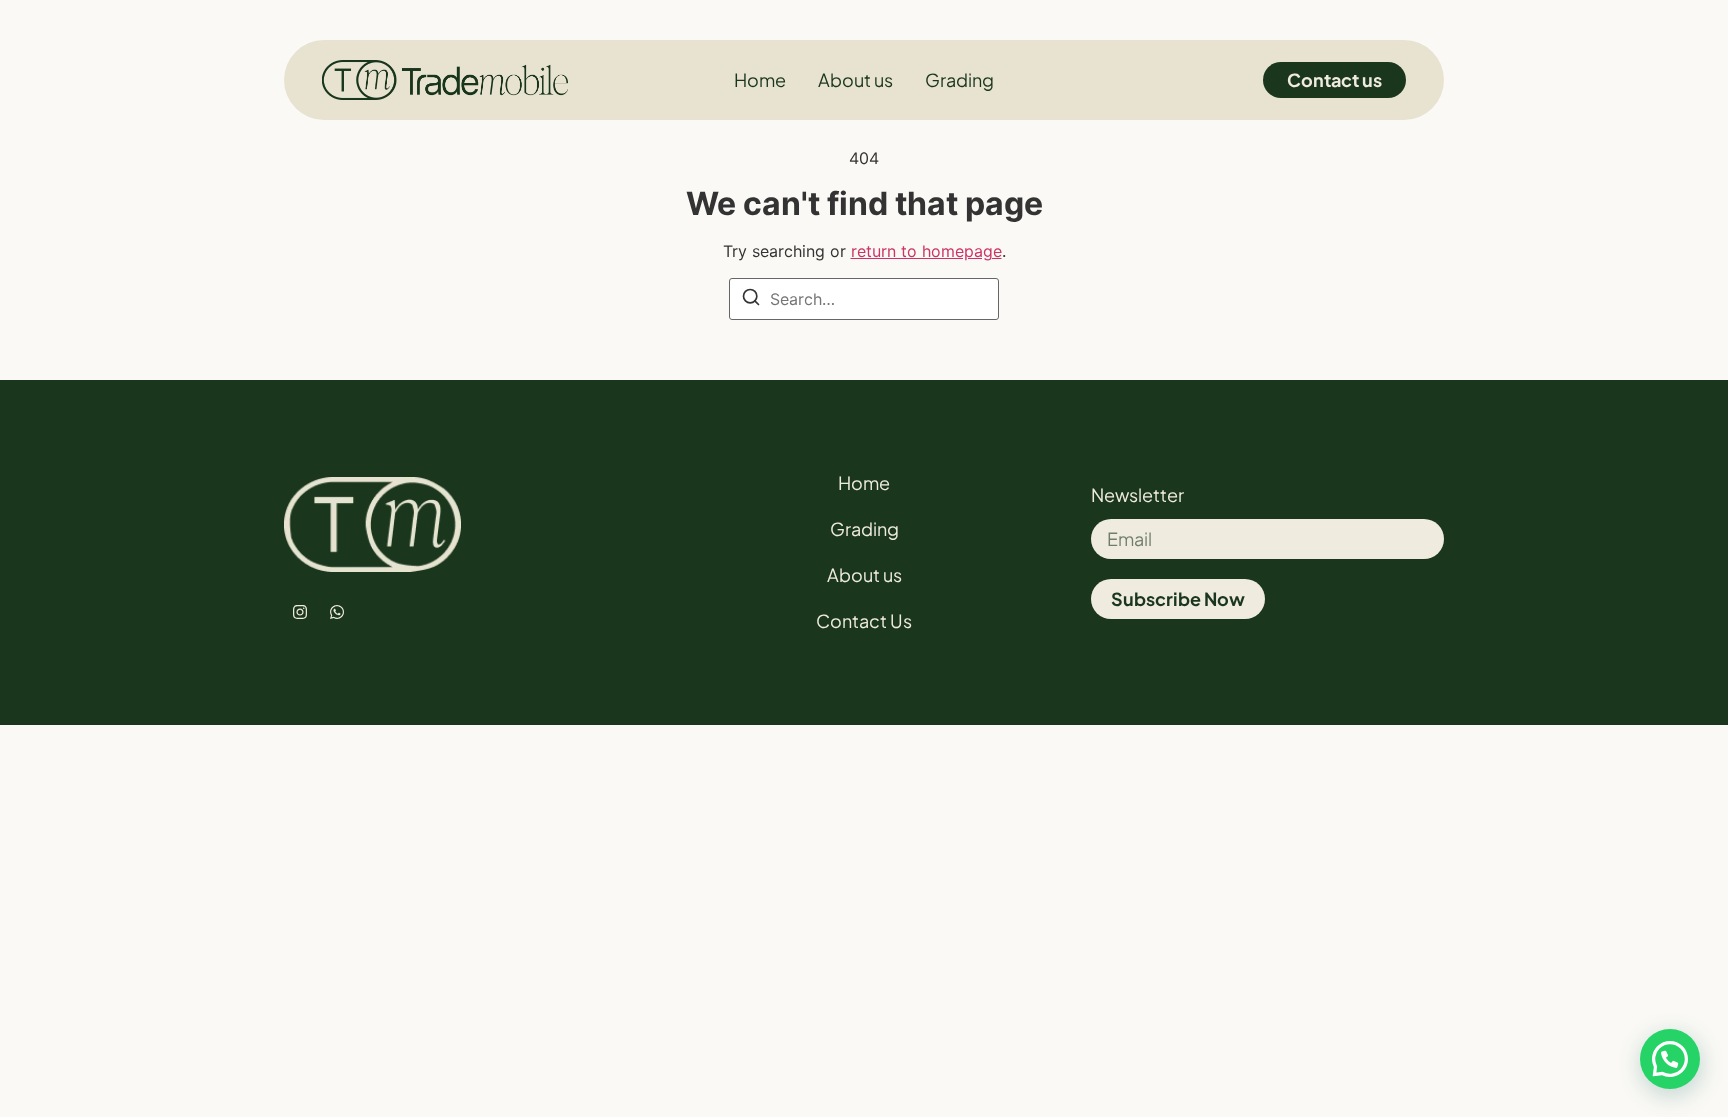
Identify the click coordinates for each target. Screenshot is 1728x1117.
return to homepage (926, 251)
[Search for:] (864, 299)
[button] (1670, 1059)
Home (864, 482)
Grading (864, 528)
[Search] (751, 300)
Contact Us (864, 620)
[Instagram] (300, 612)
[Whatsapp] (337, 612)
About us (864, 574)
